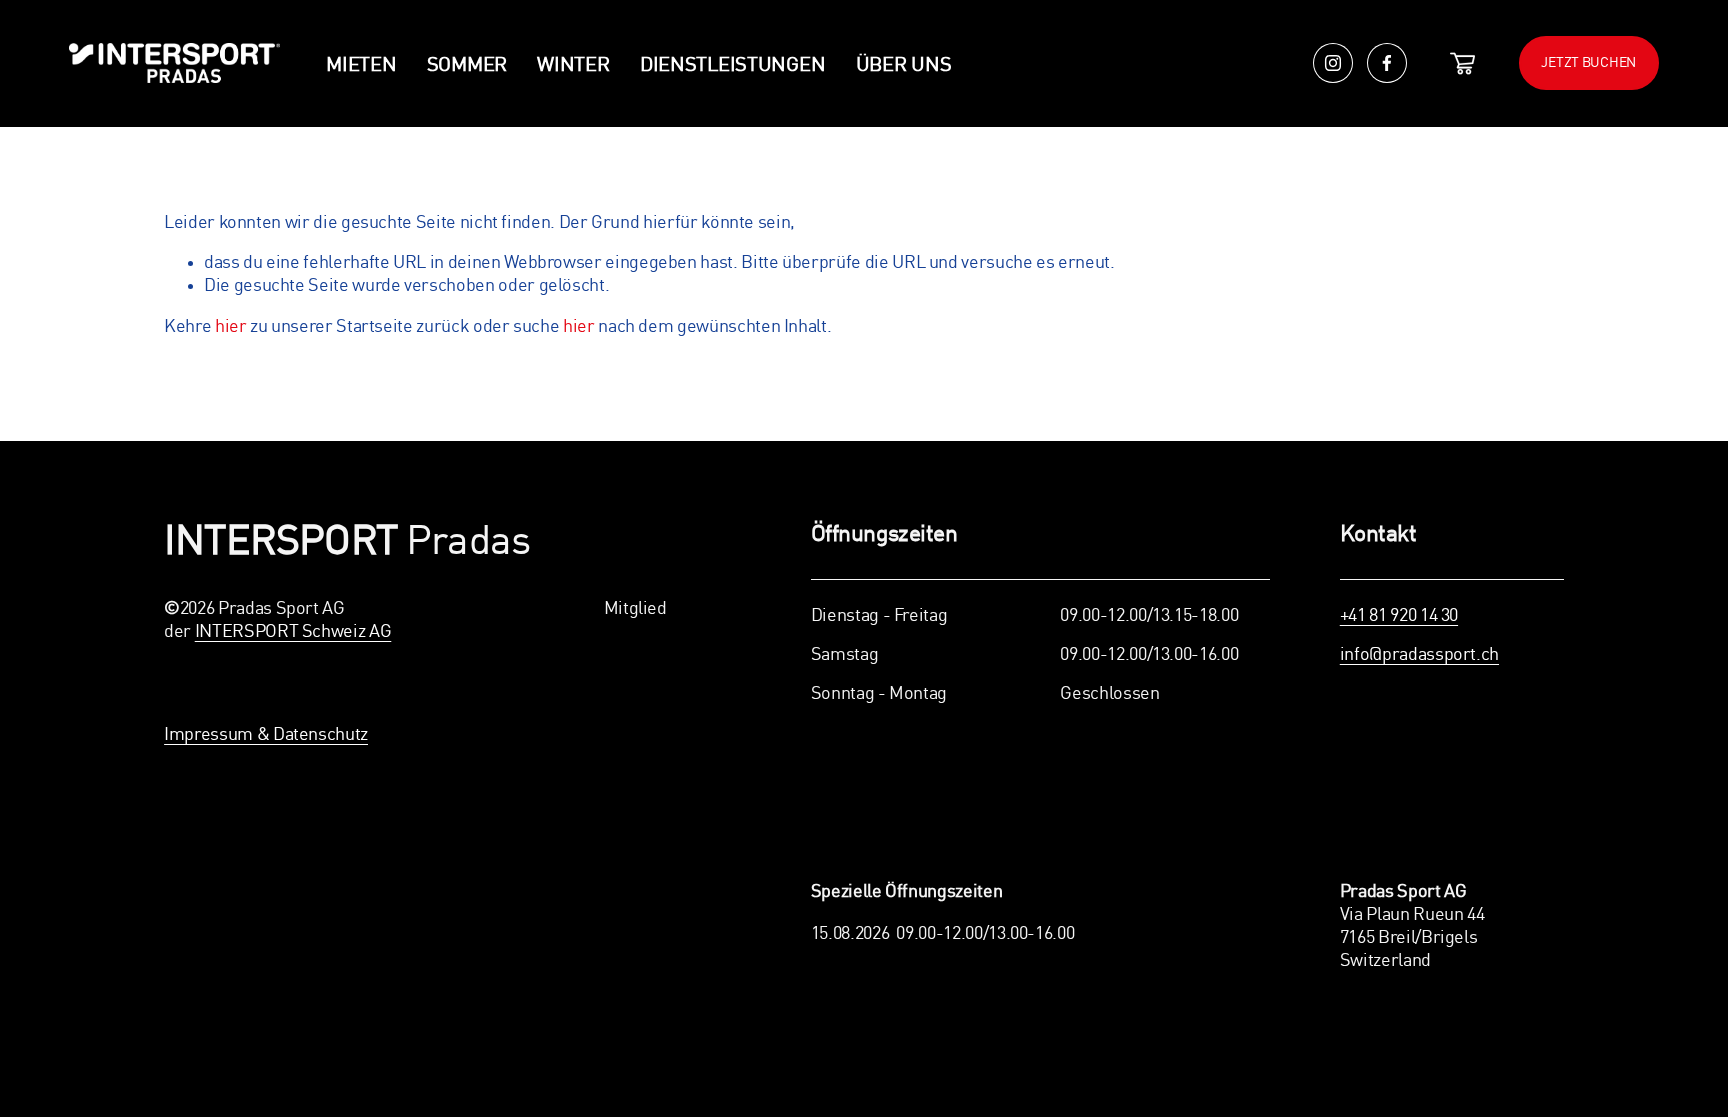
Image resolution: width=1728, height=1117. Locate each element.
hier (231, 327)
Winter (573, 66)
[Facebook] (1387, 63)
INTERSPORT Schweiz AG (293, 632)
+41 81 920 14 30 (1399, 616)
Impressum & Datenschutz (266, 735)
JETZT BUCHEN (1588, 63)
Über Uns (904, 66)
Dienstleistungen (733, 66)
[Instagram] (1333, 63)
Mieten (361, 66)
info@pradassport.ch (1419, 655)
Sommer (467, 66)
